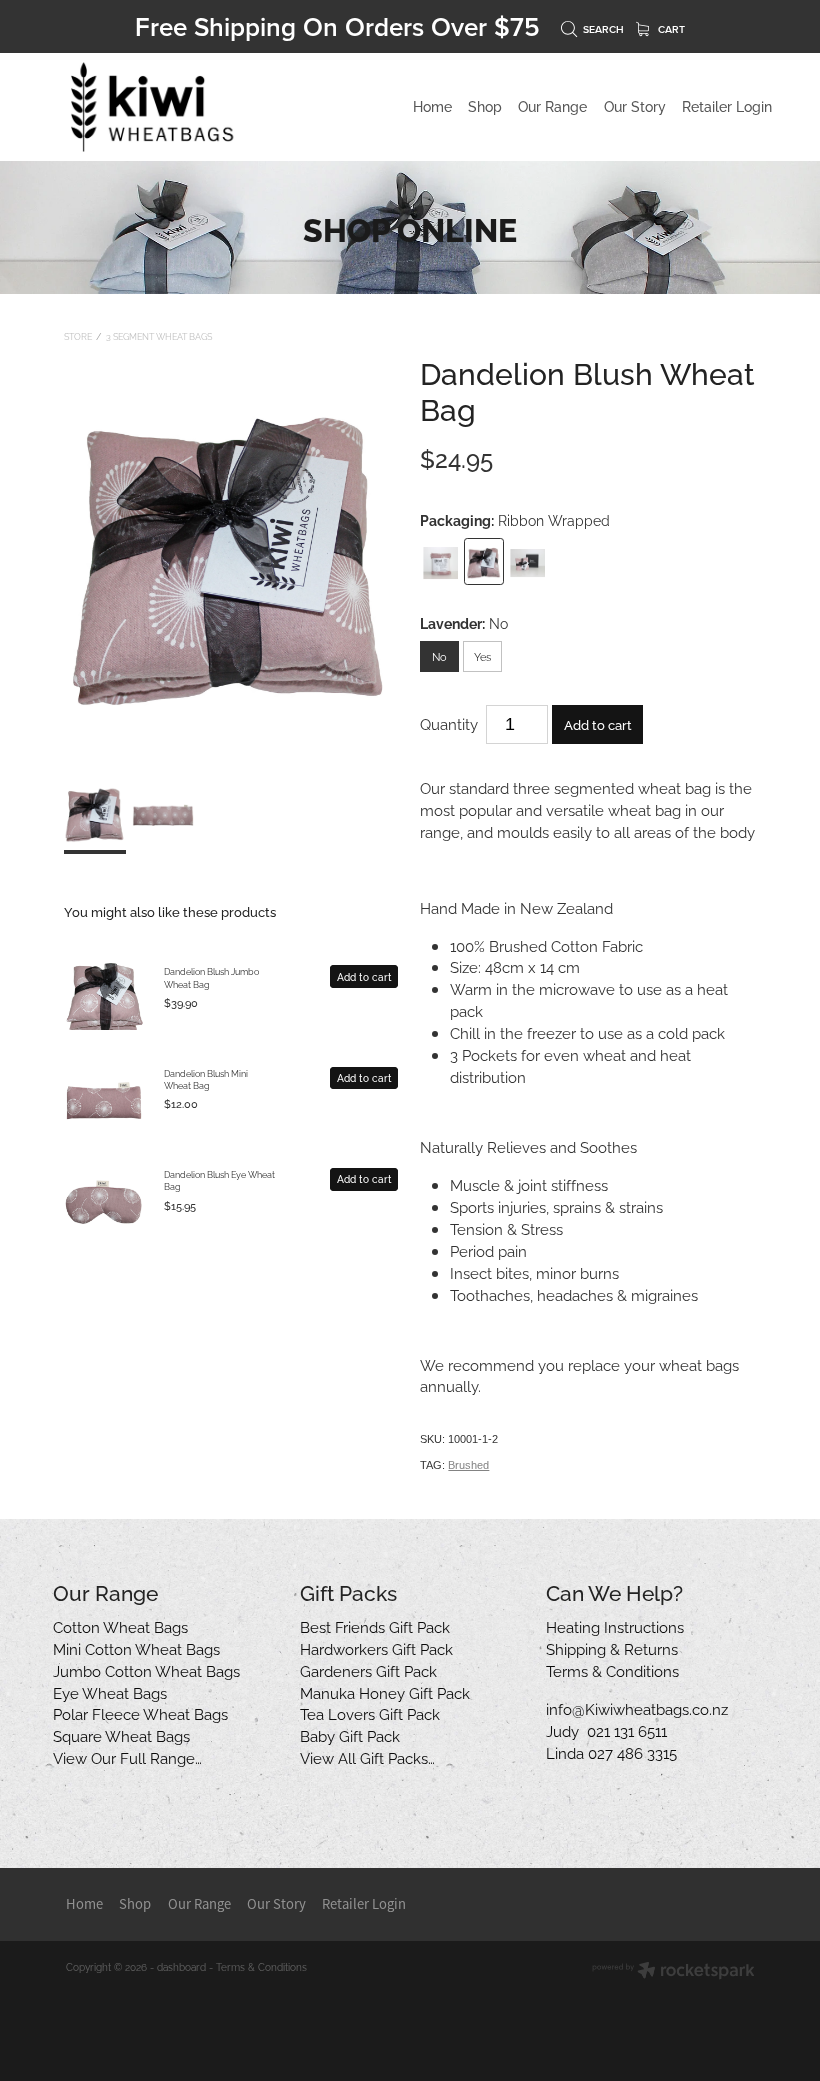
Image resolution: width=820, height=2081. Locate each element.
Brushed (468, 1465)
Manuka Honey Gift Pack (385, 1692)
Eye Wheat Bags (110, 1692)
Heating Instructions (615, 1626)
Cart (670, 29)
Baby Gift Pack (350, 1735)
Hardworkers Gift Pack (376, 1648)
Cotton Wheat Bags (120, 1626)
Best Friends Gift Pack (375, 1626)
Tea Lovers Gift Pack (370, 1713)
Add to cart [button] (598, 724)
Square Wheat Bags (121, 1735)
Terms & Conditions (612, 1670)
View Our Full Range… (127, 1757)
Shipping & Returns (612, 1648)
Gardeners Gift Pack (368, 1670)
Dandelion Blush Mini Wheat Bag (206, 1079)
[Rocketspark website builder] (673, 1971)
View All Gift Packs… (367, 1757)
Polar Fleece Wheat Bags (140, 1713)
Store (78, 336)
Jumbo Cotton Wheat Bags (146, 1670)
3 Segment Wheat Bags (159, 336)
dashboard (181, 1966)
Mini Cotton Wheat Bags (136, 1648)
